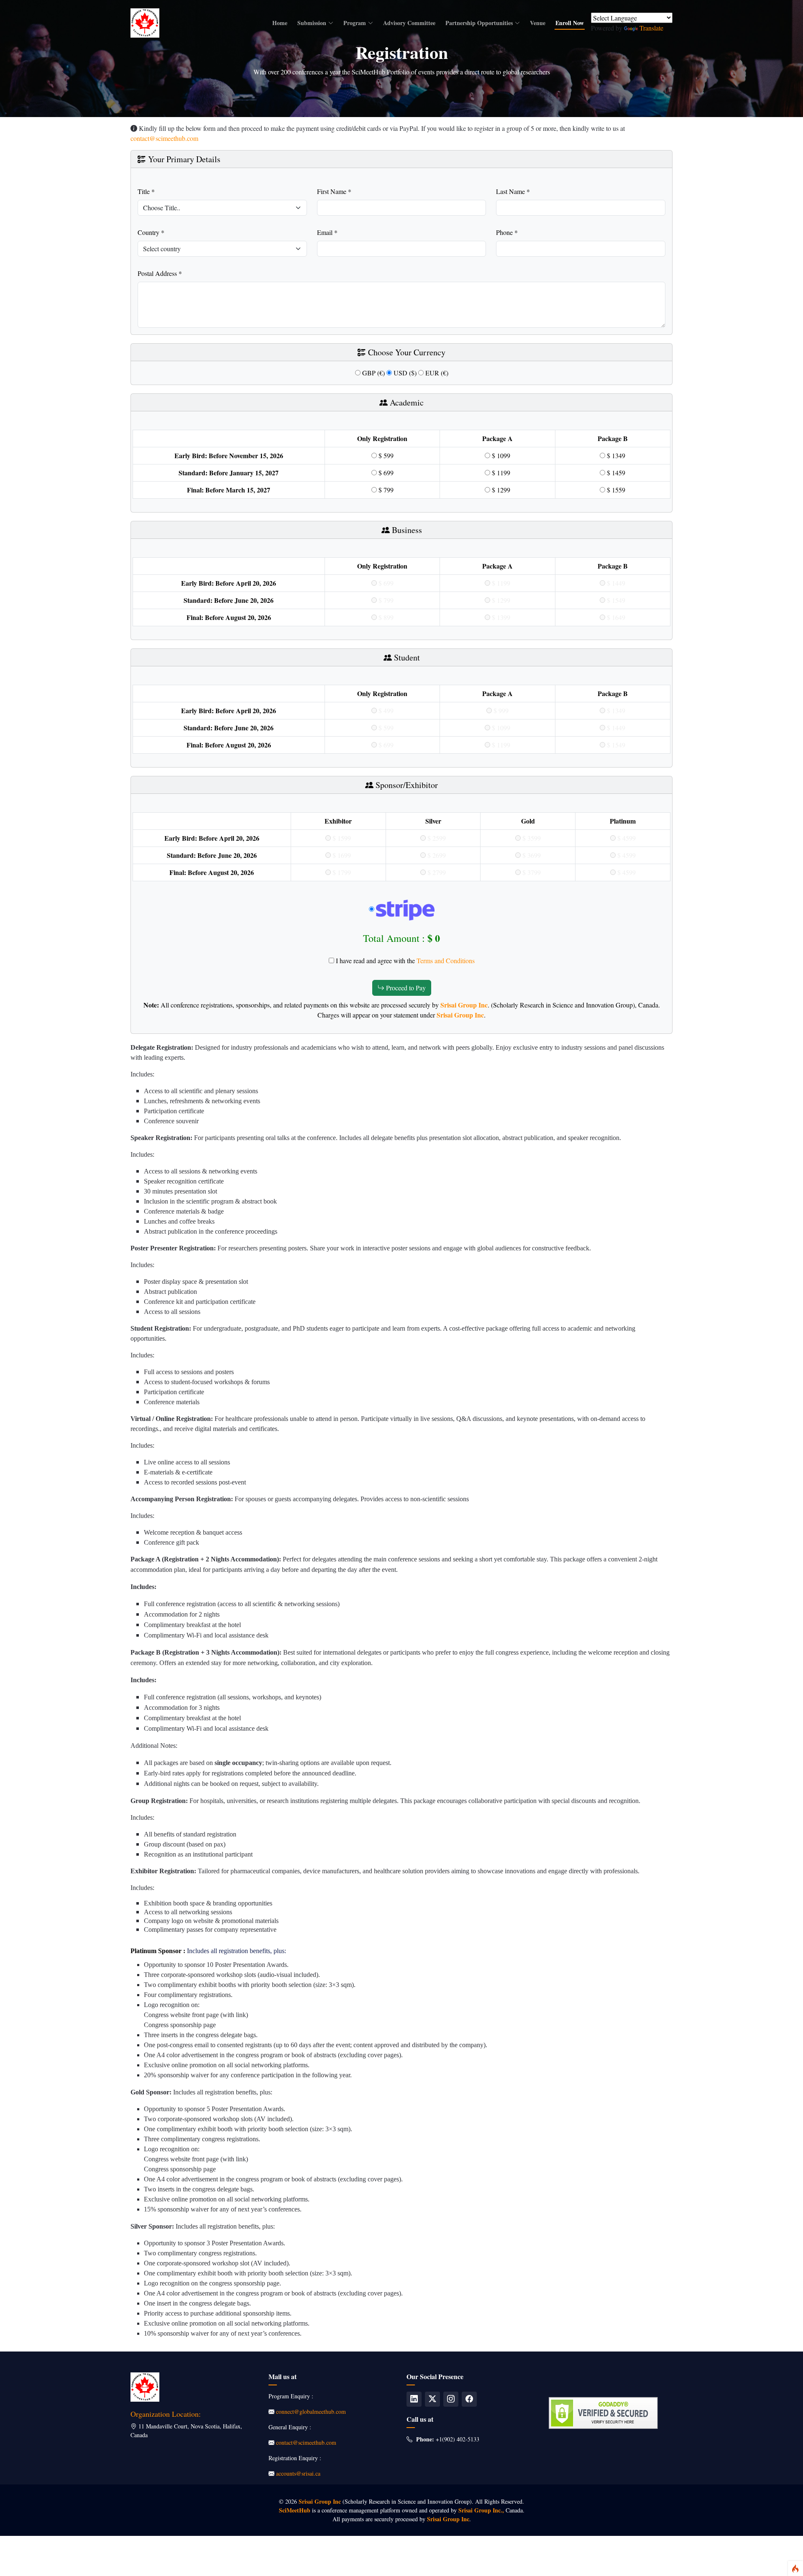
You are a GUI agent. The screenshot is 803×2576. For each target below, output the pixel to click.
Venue (538, 23)
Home (280, 23)
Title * (146, 191)
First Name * (334, 191)
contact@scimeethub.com (164, 138)
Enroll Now (570, 23)
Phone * (507, 232)
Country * (151, 232)
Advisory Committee (409, 23)
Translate (651, 28)
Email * (327, 232)
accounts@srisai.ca (298, 2473)
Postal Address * (160, 273)
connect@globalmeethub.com (311, 2411)
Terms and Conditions (446, 960)
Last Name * (513, 191)
